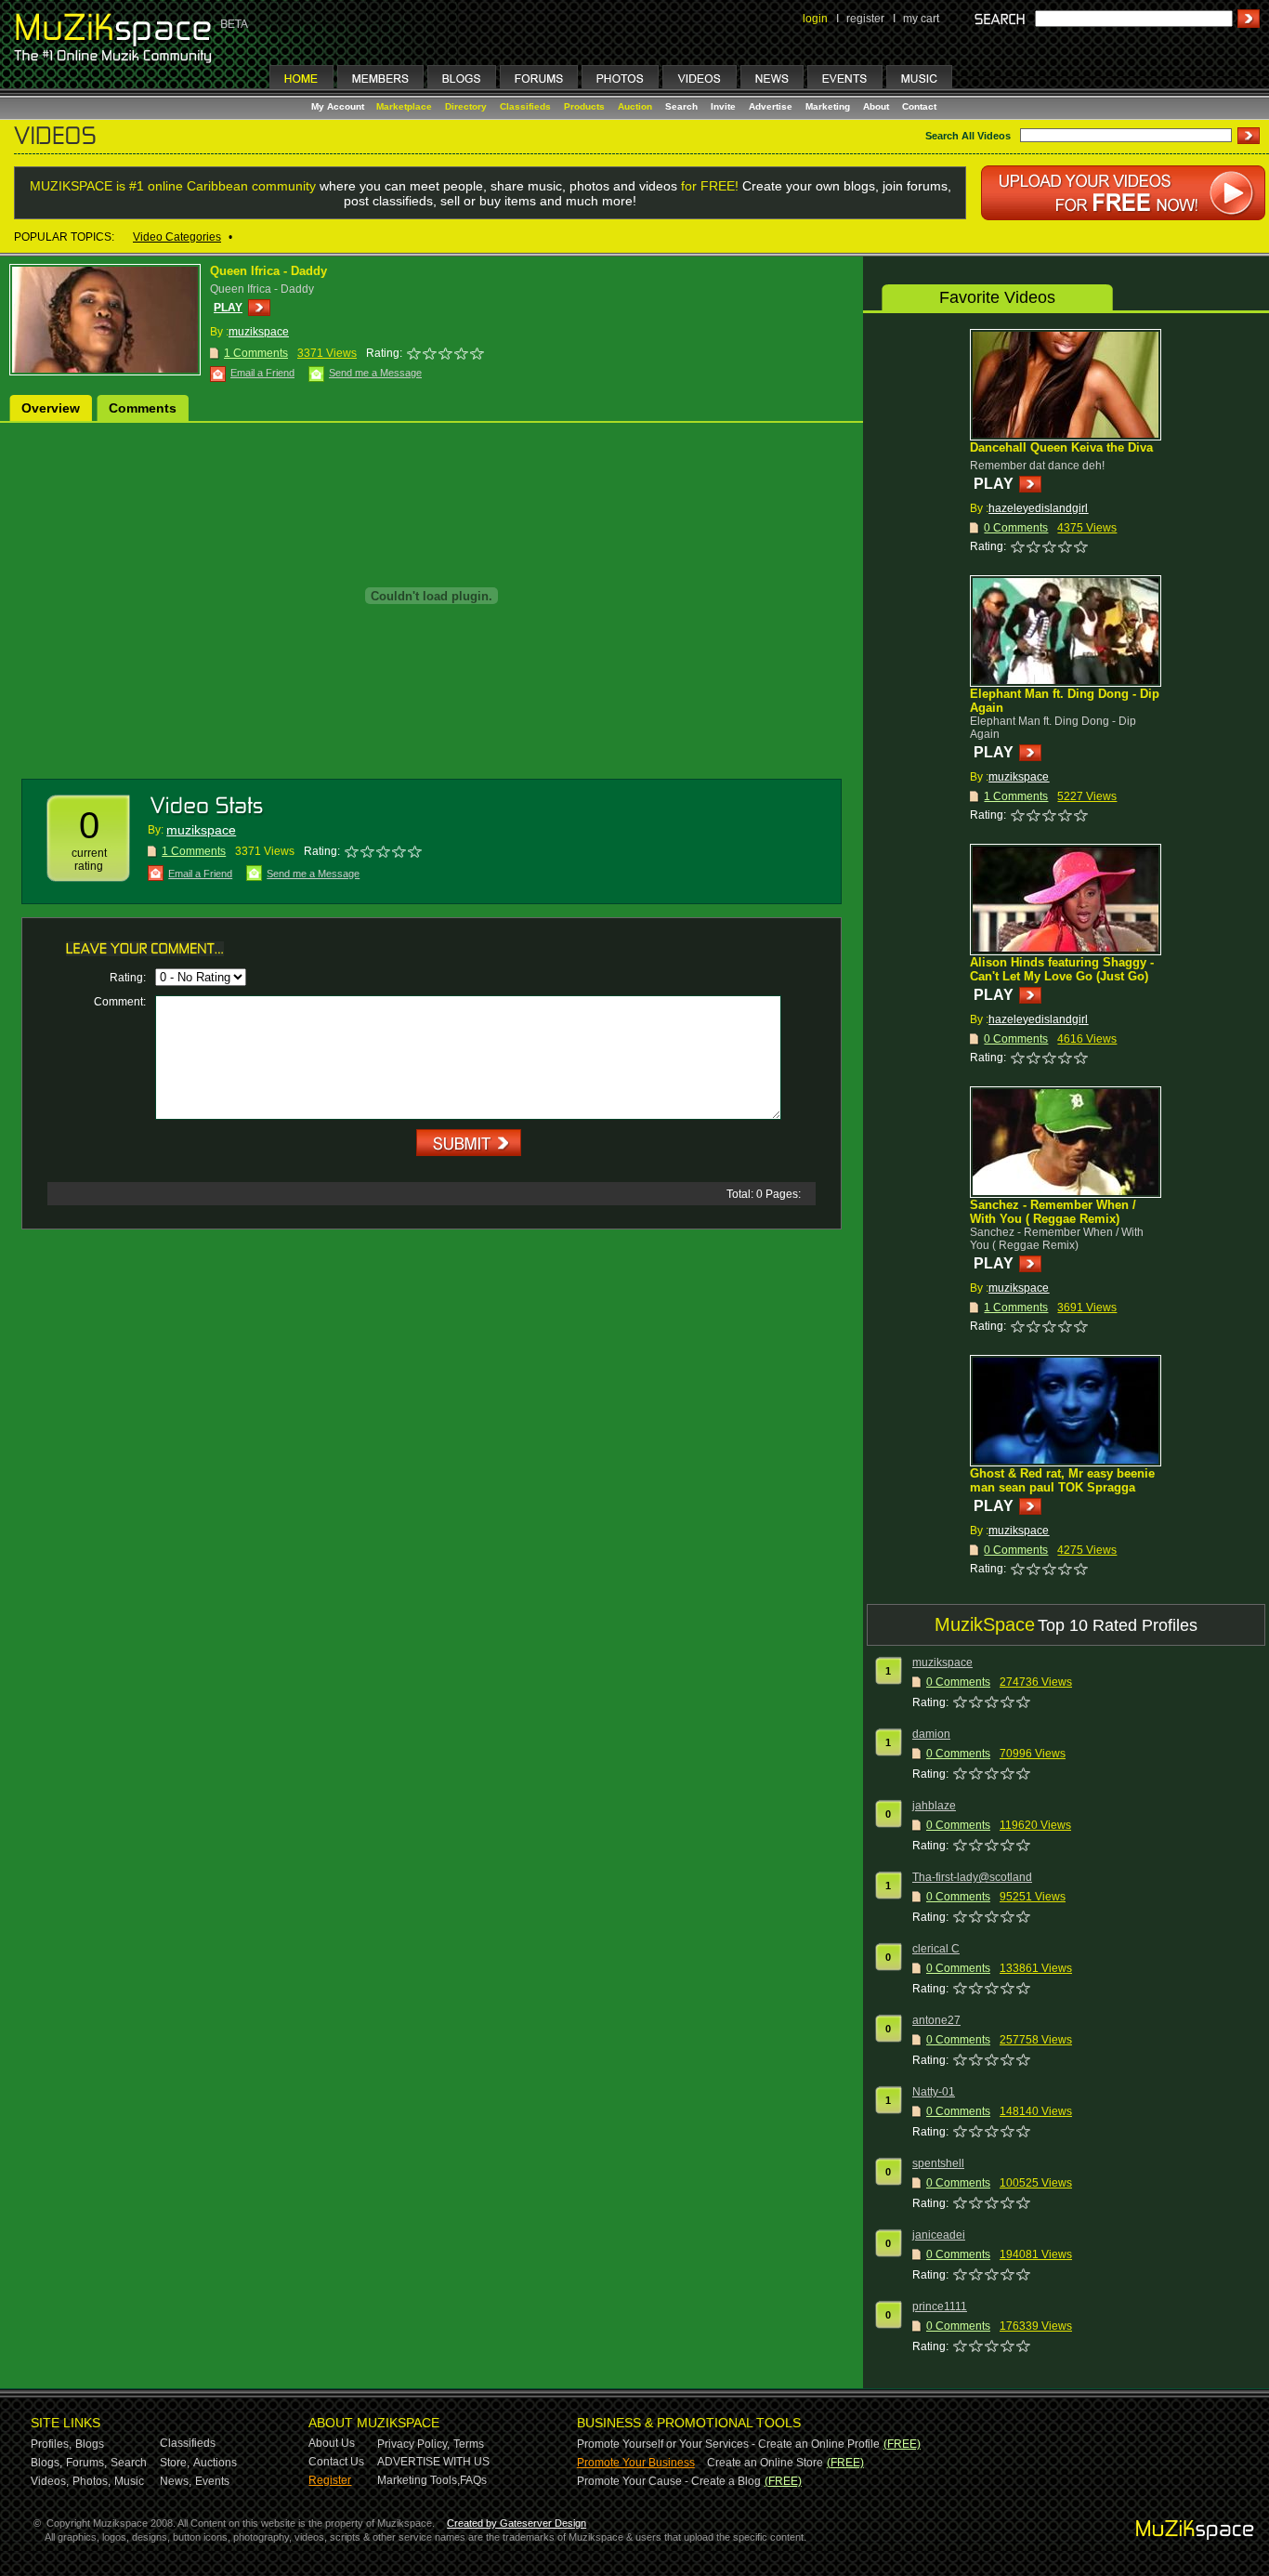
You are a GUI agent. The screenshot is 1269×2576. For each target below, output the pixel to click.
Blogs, (46, 2463)
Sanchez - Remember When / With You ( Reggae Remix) (1053, 1212)
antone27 (936, 2020)
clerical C (936, 1949)
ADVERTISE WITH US (433, 2462)
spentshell (938, 2163)
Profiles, (51, 2444)
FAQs (473, 2480)
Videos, (50, 2481)
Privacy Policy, (413, 2444)
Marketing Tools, (419, 2480)
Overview (51, 408)
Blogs (90, 2444)
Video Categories (177, 237)
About (876, 106)
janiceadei (939, 2235)
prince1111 (940, 2307)
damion (931, 1734)
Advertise (771, 106)
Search (681, 106)
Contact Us (336, 2462)
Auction (635, 106)
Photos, (92, 2481)
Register (330, 2480)
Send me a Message (375, 373)
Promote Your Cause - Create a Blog (669, 2481)
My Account (339, 106)
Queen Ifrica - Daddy (268, 271)
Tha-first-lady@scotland (972, 1877)
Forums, (86, 2463)
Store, (175, 2463)
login (815, 19)
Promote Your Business (636, 2463)
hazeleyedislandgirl (1038, 508)
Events (212, 2481)
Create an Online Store (765, 2463)
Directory (466, 106)
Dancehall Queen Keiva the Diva (1061, 447)
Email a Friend (262, 373)
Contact (919, 106)
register (865, 19)
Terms (469, 2444)
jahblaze (934, 1806)
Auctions (215, 2463)
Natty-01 (934, 2092)
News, (176, 2481)
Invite (723, 106)
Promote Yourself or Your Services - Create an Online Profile (728, 2444)
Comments (143, 408)
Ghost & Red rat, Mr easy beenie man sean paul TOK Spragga (1062, 1480)
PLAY (228, 308)
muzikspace (259, 332)
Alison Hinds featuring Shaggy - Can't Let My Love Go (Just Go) (1062, 969)
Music (129, 2481)
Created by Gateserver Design (517, 2523)
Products (584, 106)
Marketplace (404, 106)
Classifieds (525, 106)
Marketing (828, 106)
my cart (921, 19)
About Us (332, 2443)
